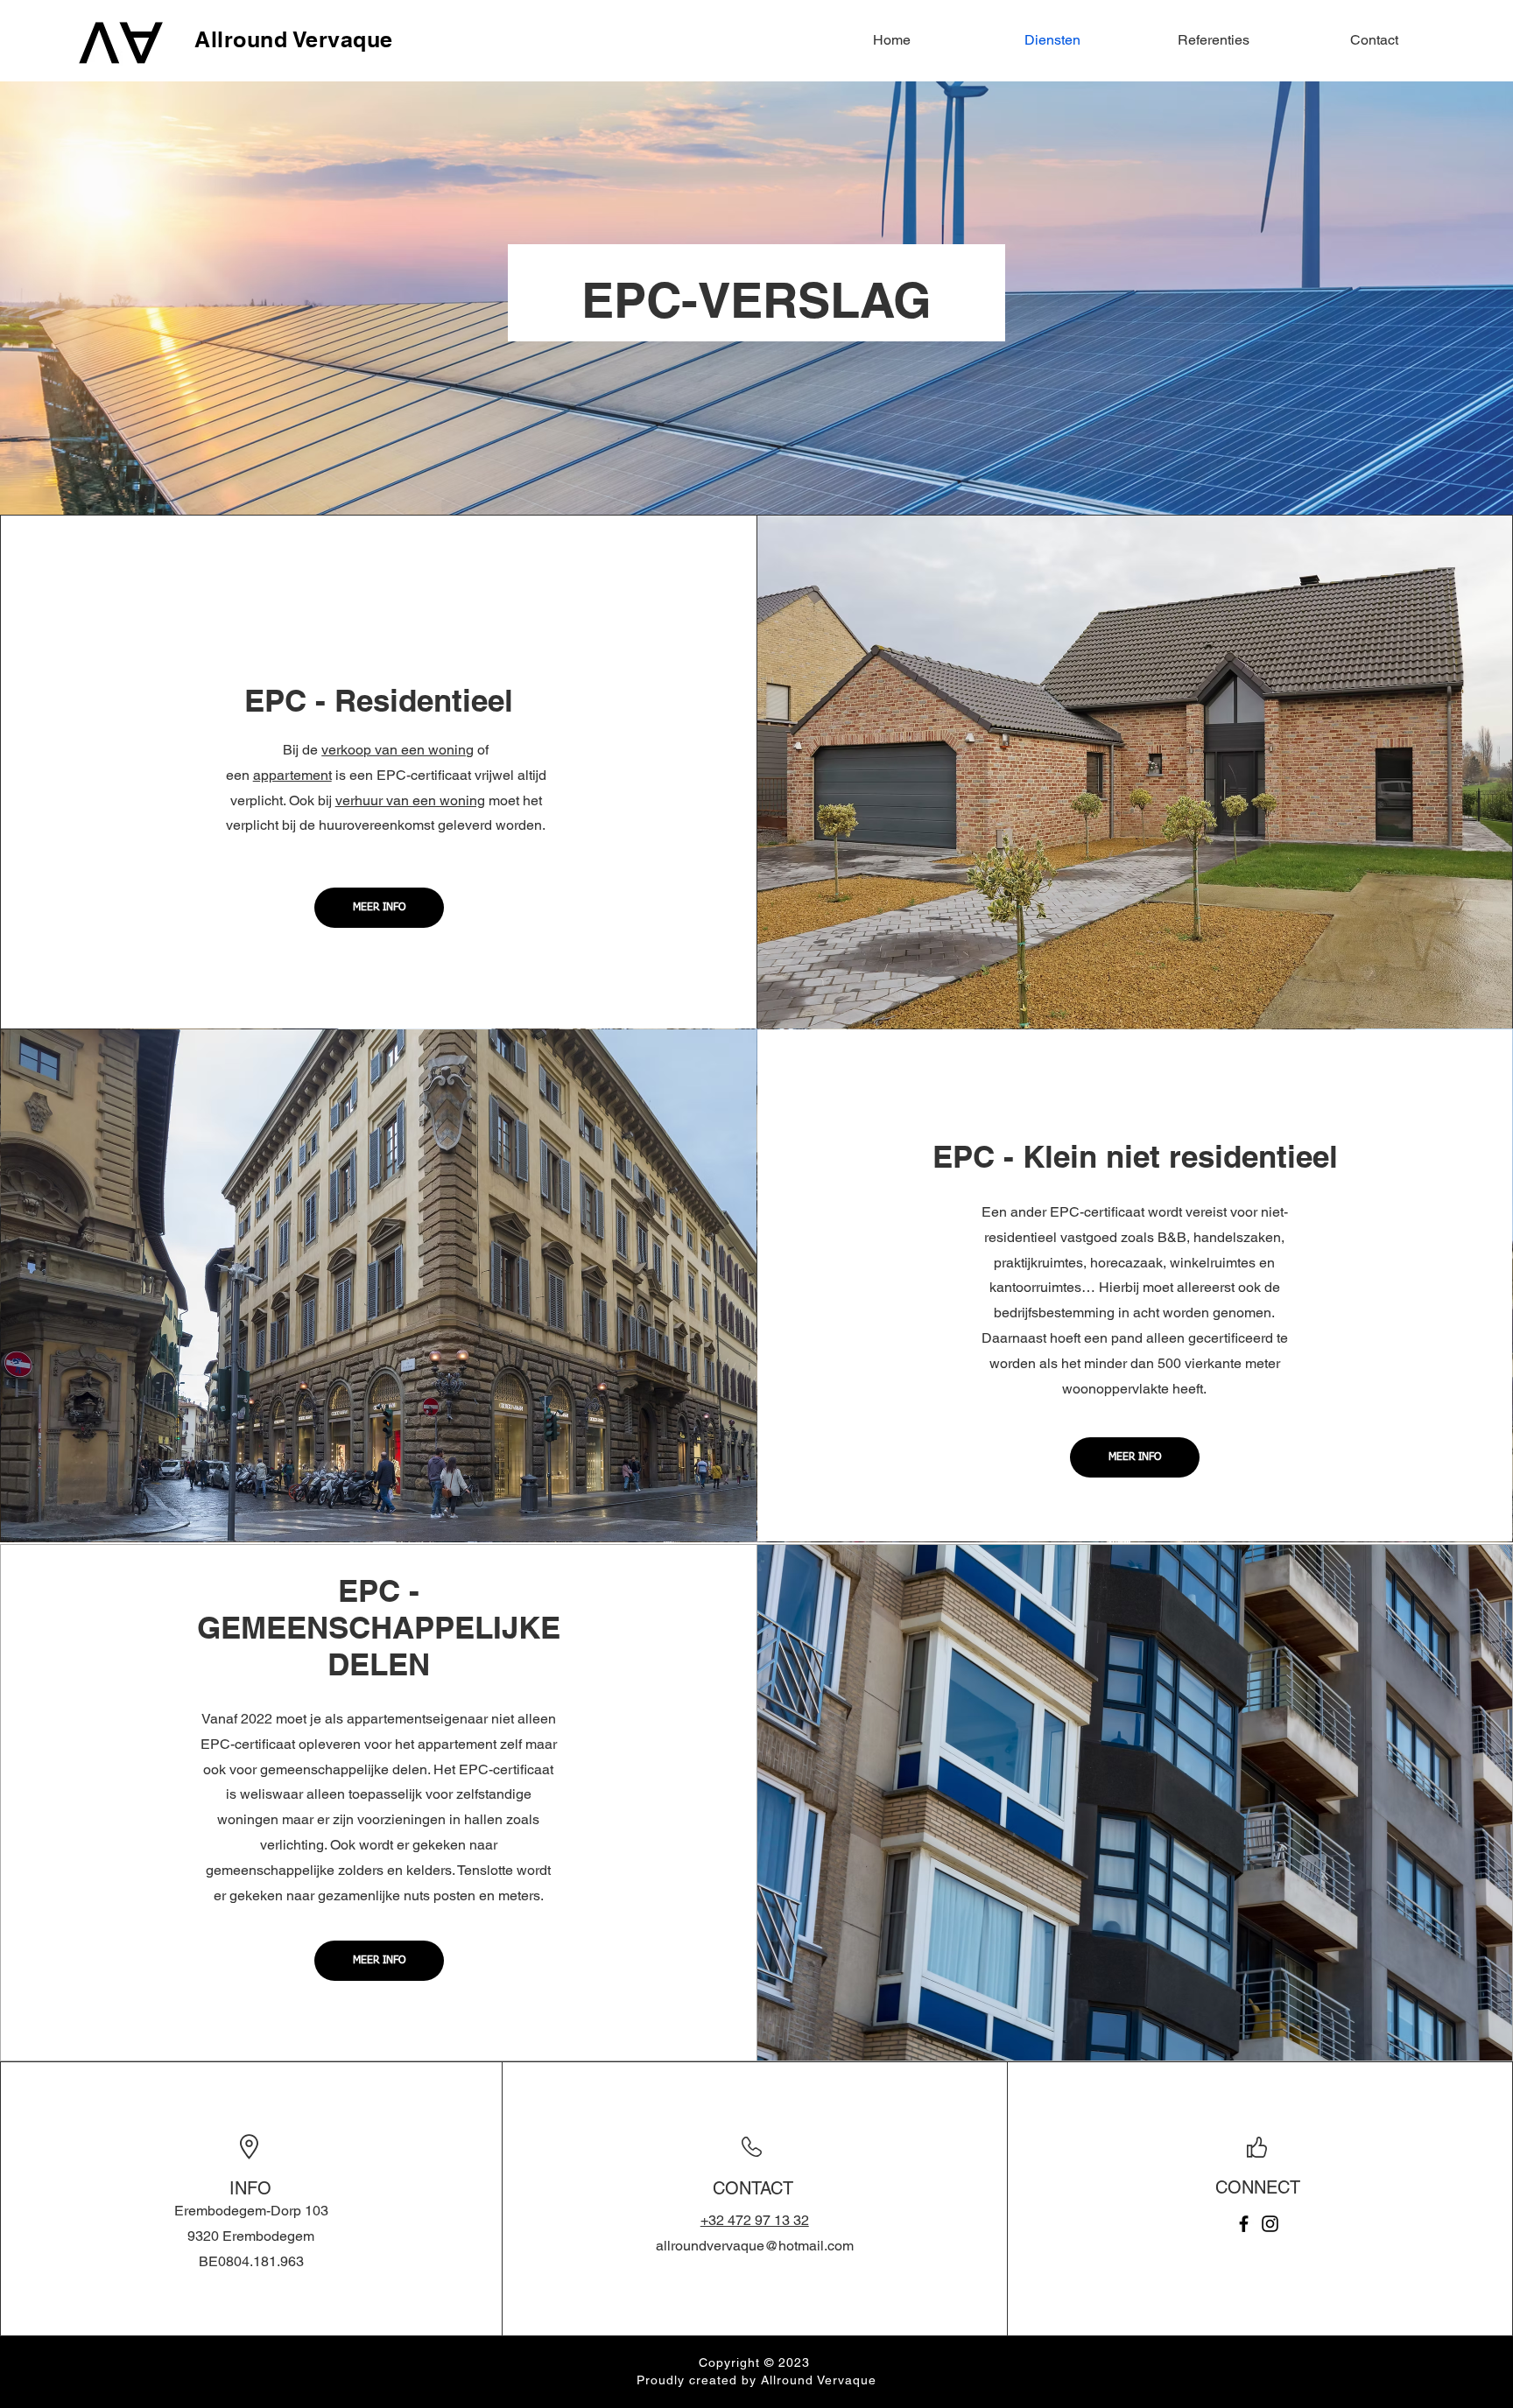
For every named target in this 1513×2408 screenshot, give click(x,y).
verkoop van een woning (398, 750)
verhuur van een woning (410, 800)
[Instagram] (1270, 2224)
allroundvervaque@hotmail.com (755, 2246)
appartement (292, 775)
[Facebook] (1244, 2224)
